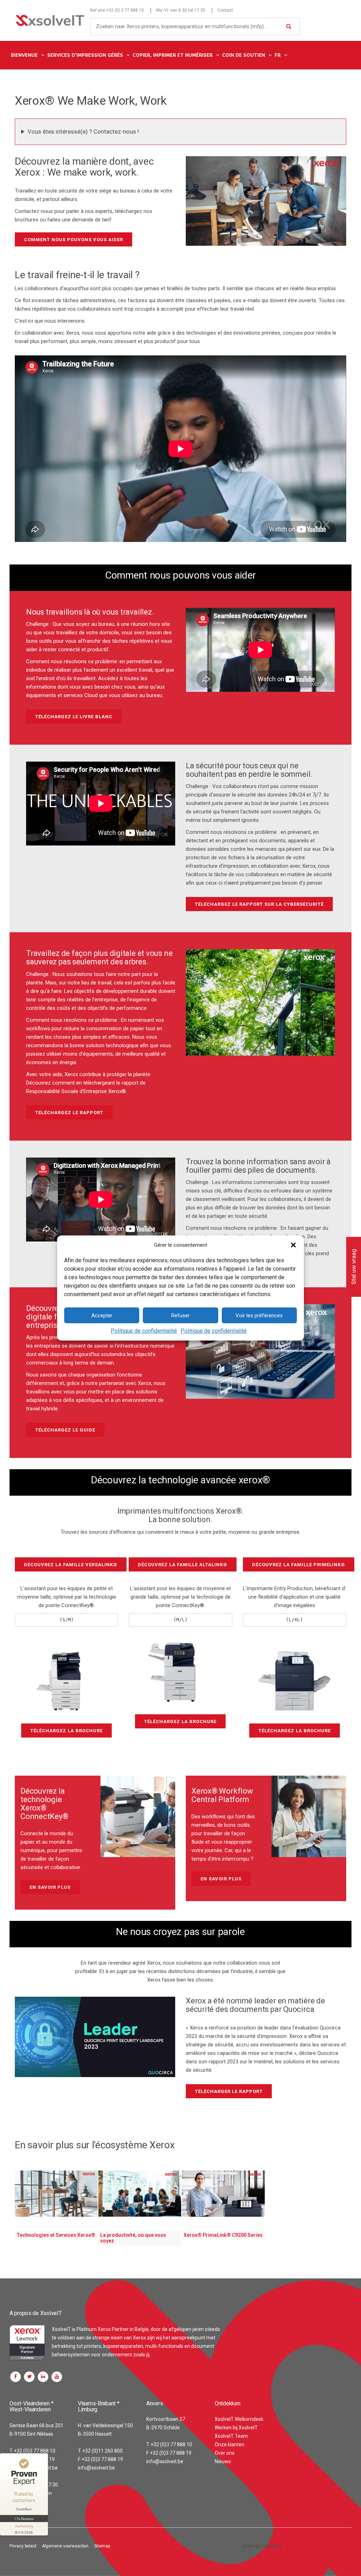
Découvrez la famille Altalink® (183, 1565)
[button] (293, 1245)
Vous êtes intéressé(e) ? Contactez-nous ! (83, 132)
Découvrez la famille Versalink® (71, 1565)
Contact (225, 10)
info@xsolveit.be (96, 2468)
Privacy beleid (23, 2546)
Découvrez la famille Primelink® (299, 1565)
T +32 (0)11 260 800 (100, 2451)
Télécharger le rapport (229, 2091)
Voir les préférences (259, 1316)
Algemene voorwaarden (65, 2546)
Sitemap (102, 2546)
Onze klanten (230, 2444)
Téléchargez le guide (65, 1430)
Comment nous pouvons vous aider (74, 240)
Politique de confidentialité (144, 1331)
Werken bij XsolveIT (236, 2428)
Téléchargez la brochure (66, 1731)
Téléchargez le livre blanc (74, 717)
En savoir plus (50, 1887)
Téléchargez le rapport (69, 1113)
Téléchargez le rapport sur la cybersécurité (259, 904)
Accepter (102, 1316)
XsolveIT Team (231, 2436)
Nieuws (223, 2461)
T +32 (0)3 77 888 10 (32, 2451)
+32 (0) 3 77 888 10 (125, 10)
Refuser (180, 1316)
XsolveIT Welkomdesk (239, 2419)
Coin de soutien (262, 2546)
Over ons (225, 2453)
